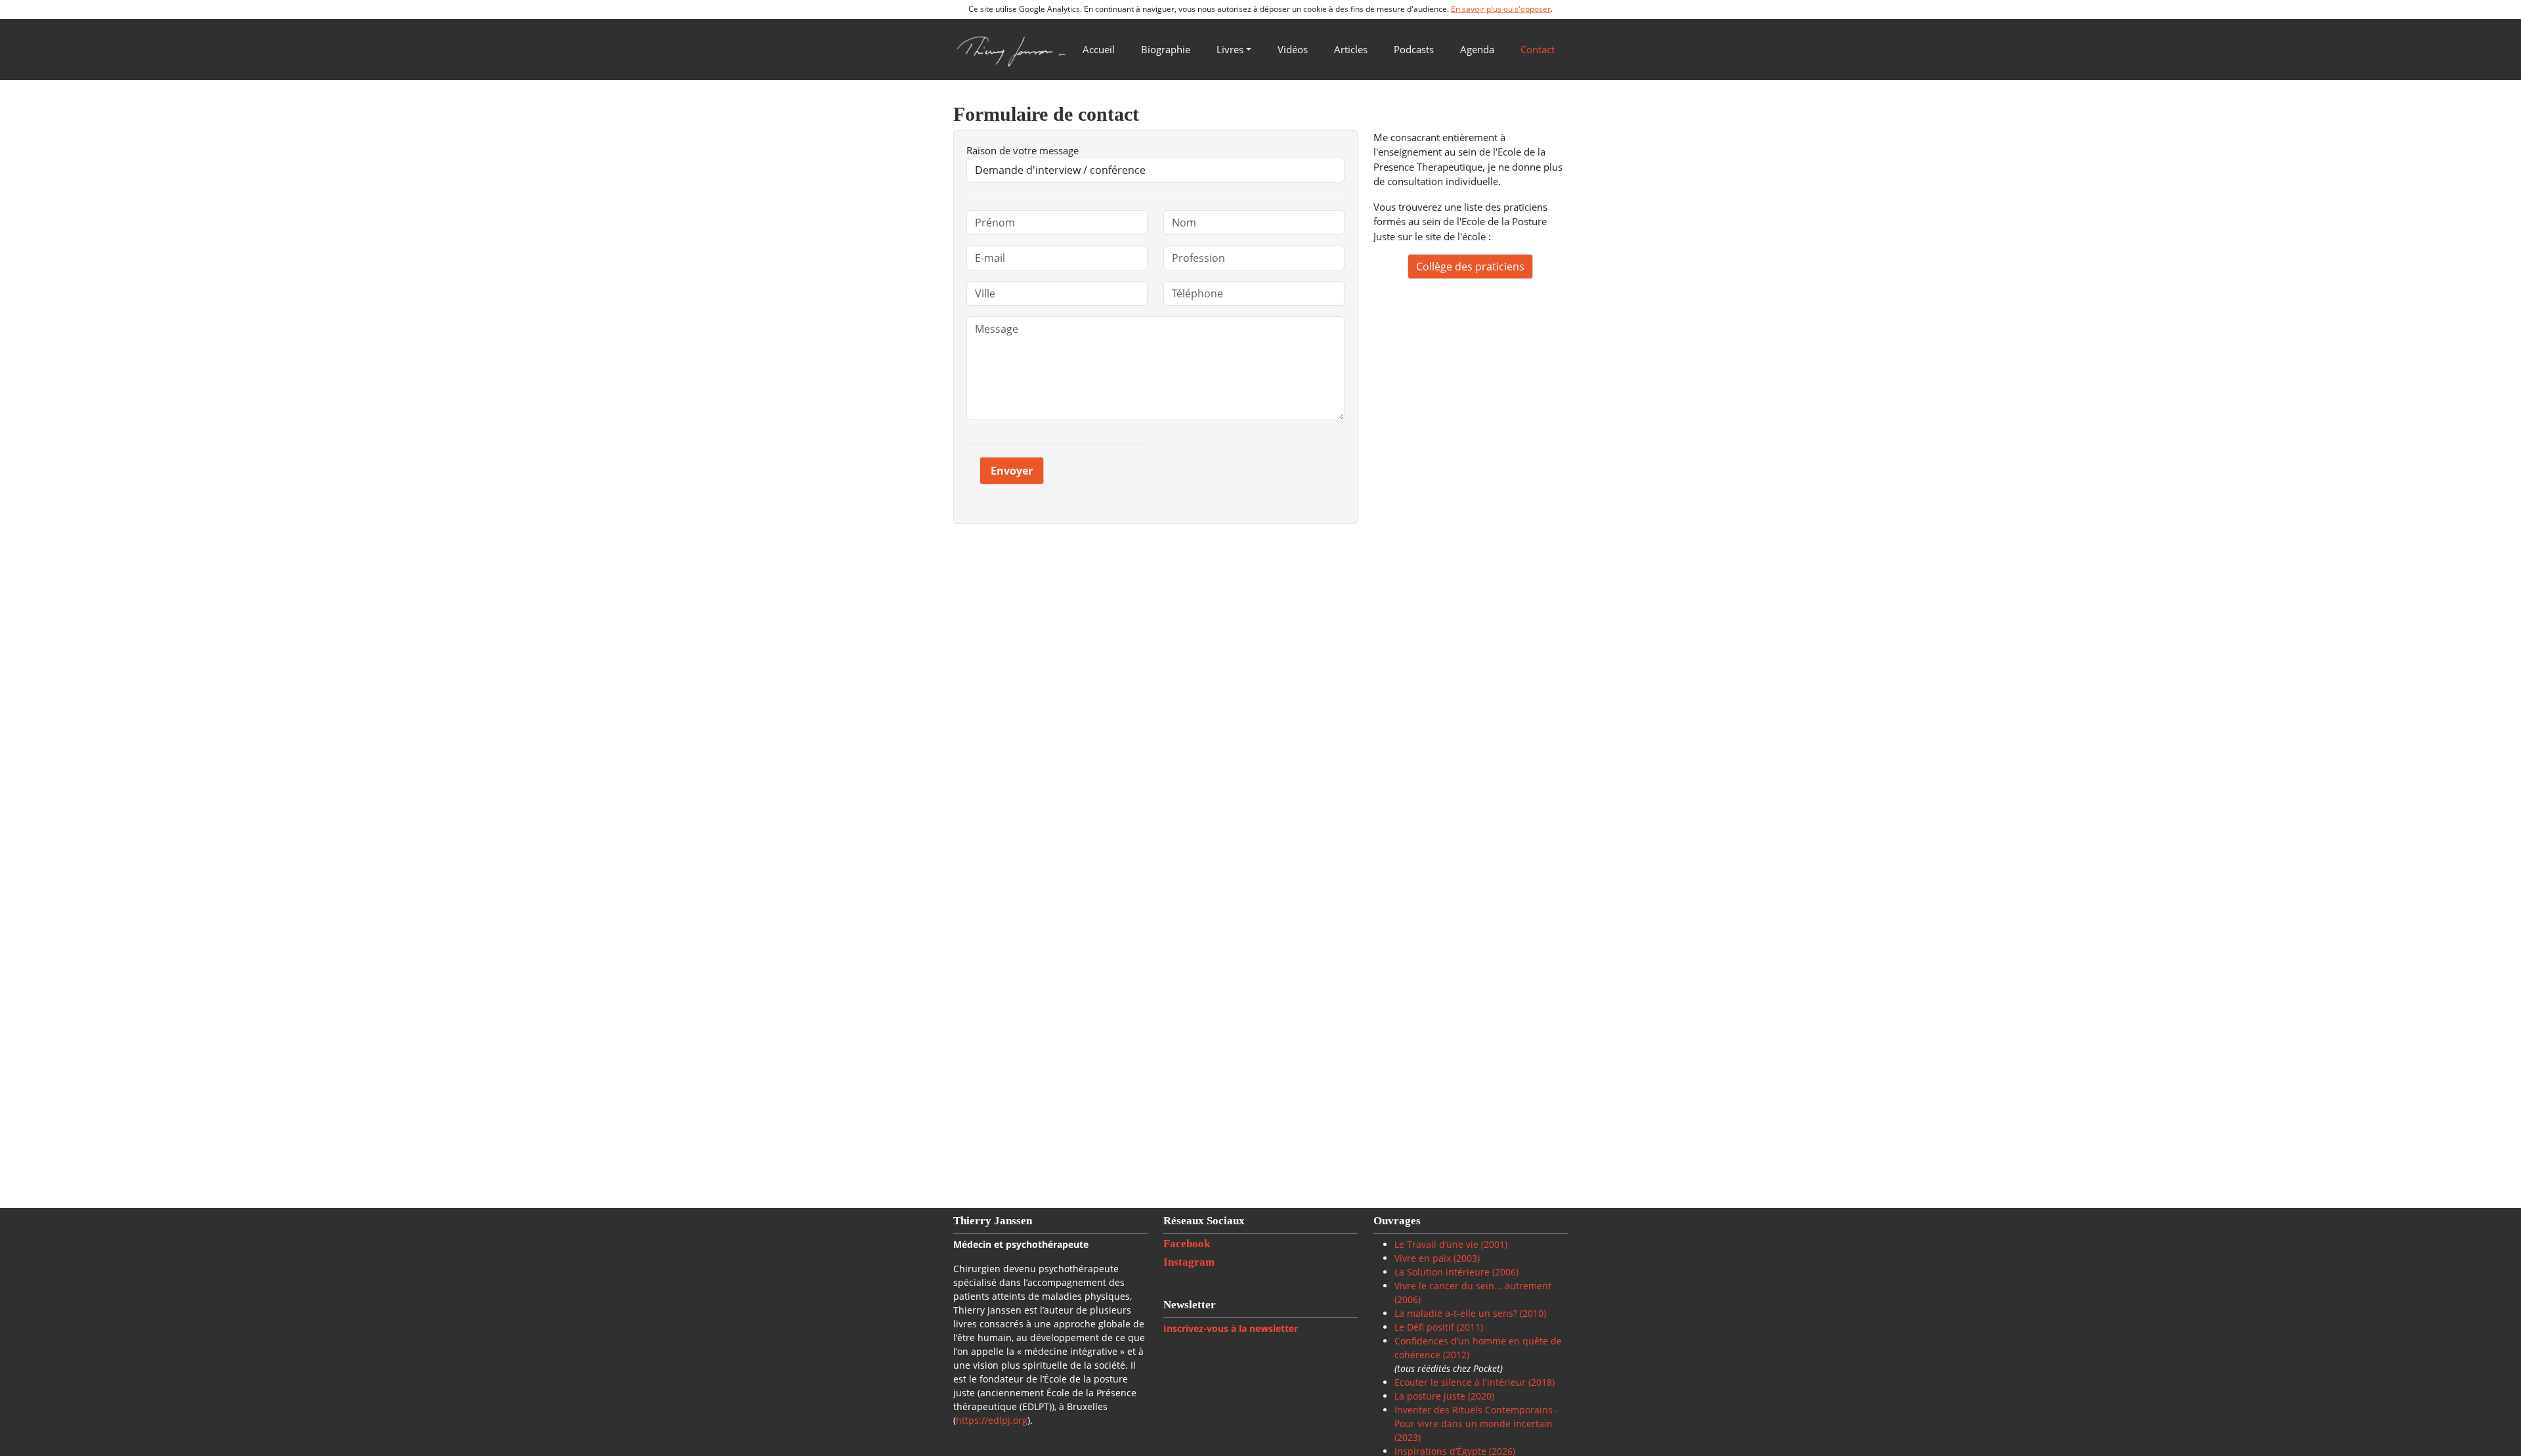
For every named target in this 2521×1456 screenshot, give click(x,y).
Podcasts (1414, 49)
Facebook (1188, 1244)
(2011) (1470, 1327)
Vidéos (1293, 49)
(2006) (1504, 1272)
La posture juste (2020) (1444, 1396)
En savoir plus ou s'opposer (1501, 9)
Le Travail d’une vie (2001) (1451, 1244)
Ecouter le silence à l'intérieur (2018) (1475, 1382)
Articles (1351, 49)
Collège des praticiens (1470, 267)
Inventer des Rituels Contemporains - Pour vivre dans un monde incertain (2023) (1476, 1424)
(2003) (1465, 1258)
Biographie (1166, 49)
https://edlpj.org (992, 1420)
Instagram (1190, 1262)
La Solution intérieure (1442, 1272)
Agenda (1477, 49)
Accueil (1099, 49)
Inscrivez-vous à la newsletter (1231, 1328)
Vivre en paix (1423, 1258)
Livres (1230, 49)
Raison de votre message (1023, 150)
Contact (1538, 49)
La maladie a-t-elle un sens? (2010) (1470, 1313)
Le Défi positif (1426, 1327)
